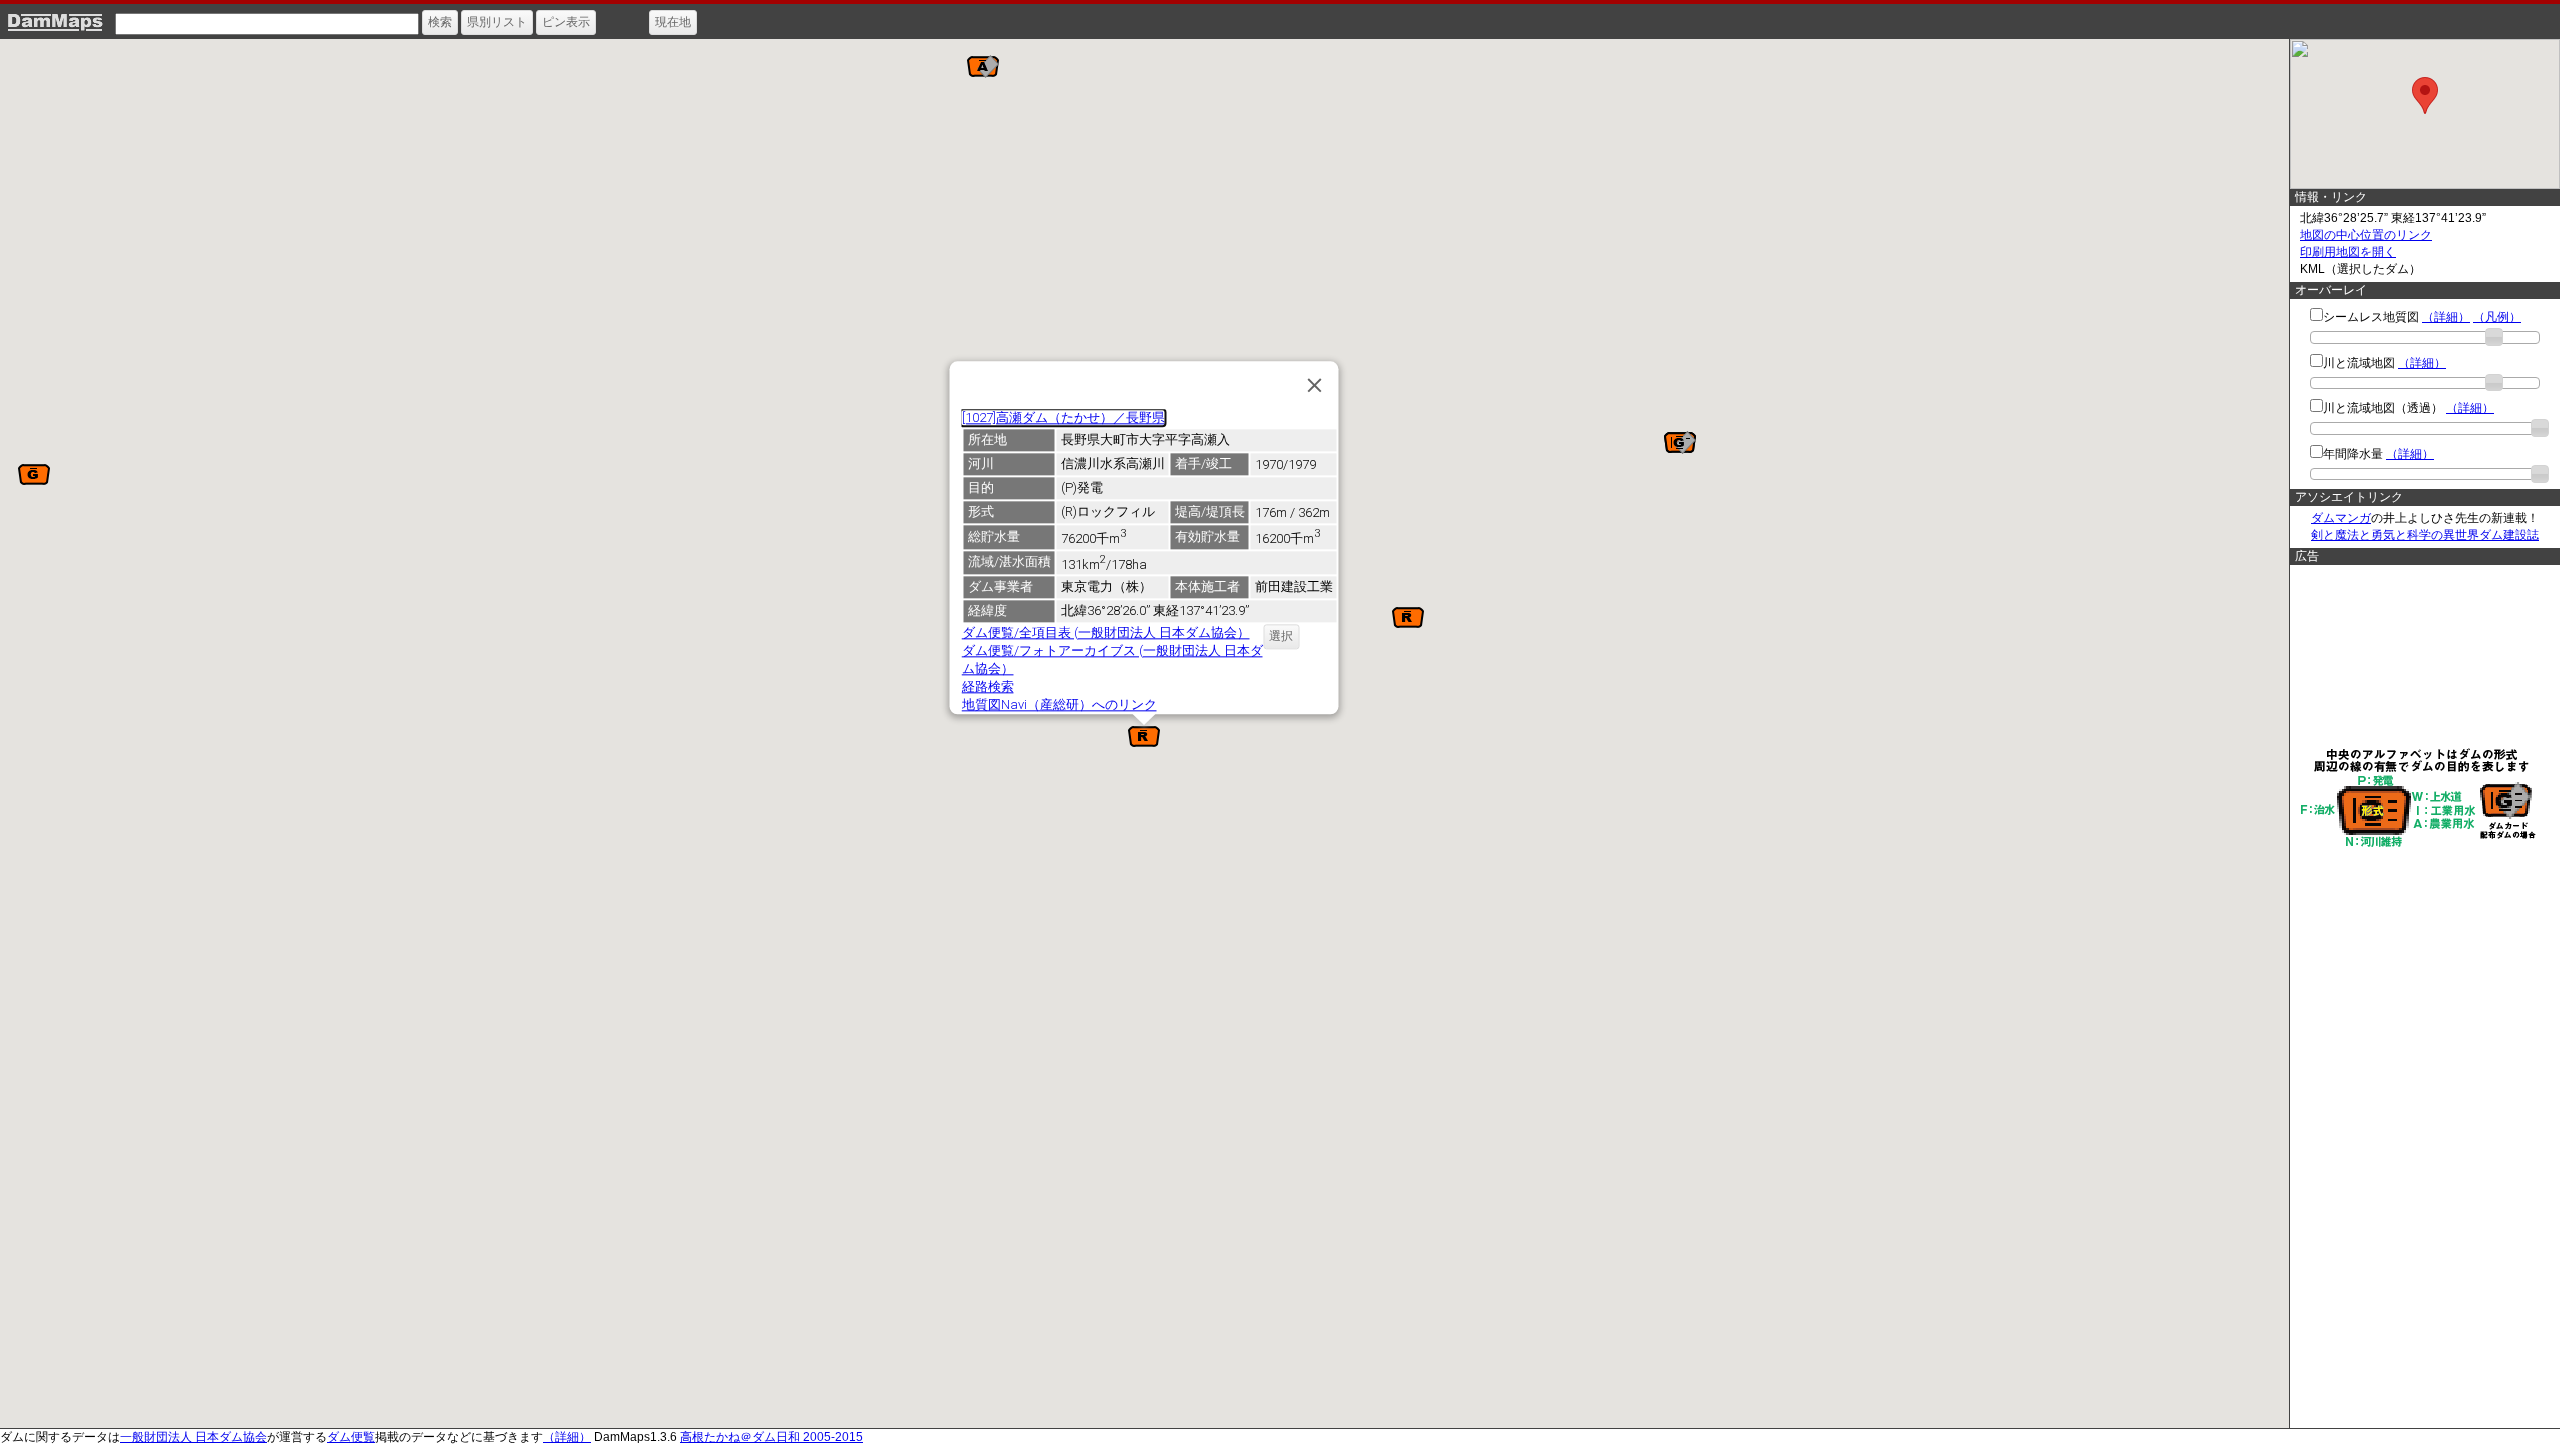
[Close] (1314, 385)
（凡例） (2497, 317)
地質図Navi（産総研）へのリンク (1058, 704)
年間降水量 (2353, 454)
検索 (440, 22)
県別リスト (497, 22)
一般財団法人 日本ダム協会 (193, 1437)
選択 (1281, 636)
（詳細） (2446, 317)
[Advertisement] (2420, 655)
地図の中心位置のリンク (2366, 235)
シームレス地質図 (2371, 317)
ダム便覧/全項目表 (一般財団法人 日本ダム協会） (1105, 632)
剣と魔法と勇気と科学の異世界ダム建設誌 (2425, 535)
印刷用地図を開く (2348, 252)
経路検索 (987, 686)
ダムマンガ (2341, 518)
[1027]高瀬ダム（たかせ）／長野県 (1062, 417)
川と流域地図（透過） (2383, 408)
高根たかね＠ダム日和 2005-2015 (771, 1437)
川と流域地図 (2359, 363)
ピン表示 (566, 22)
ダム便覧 (351, 1437)
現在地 (673, 22)
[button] (983, 66)
